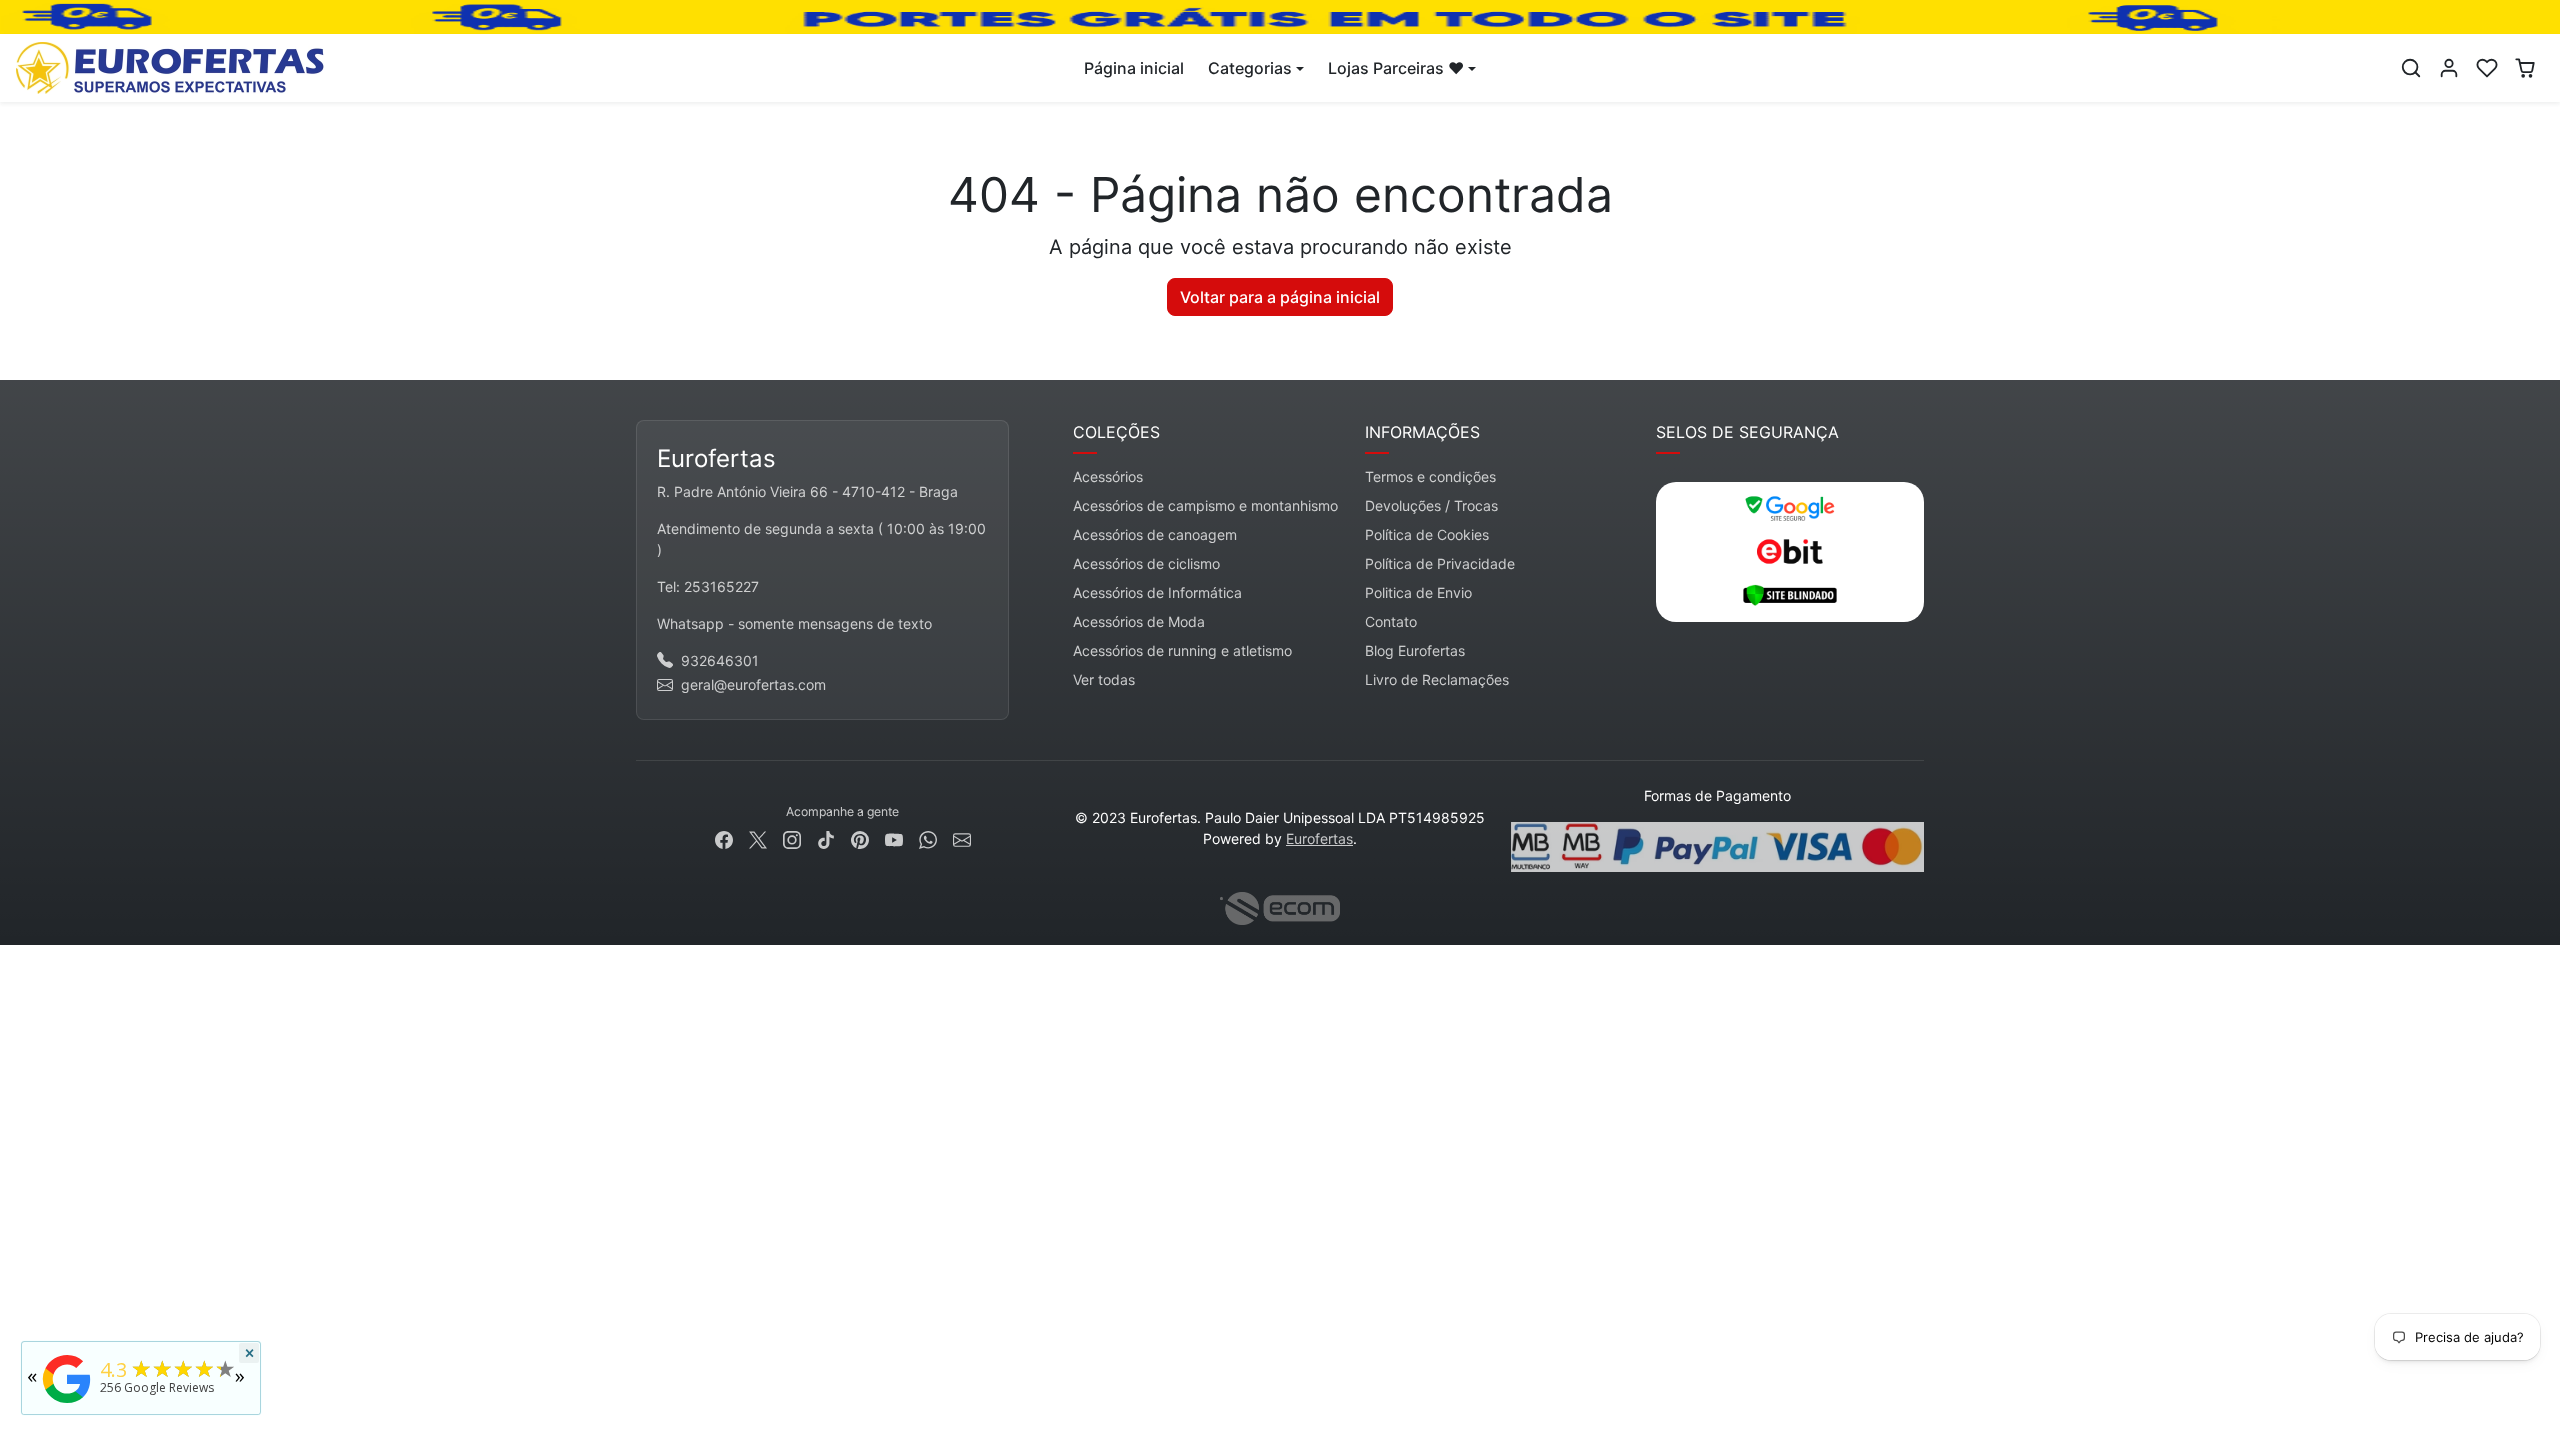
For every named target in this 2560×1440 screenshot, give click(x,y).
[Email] (962, 837)
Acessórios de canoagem (1155, 534)
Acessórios (1108, 476)
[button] (2411, 68)
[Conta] (2449, 68)
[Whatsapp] (928, 837)
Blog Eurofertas (1415, 650)
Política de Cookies (1427, 534)
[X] (758, 837)
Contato (1391, 621)
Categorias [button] (1250, 68)
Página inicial (1134, 68)
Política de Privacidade (1440, 563)
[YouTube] (894, 837)
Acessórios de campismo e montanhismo (1205, 505)
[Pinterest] (860, 837)
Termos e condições (1430, 476)
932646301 (720, 660)
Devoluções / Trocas (1431, 505)
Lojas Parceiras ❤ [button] (1396, 68)
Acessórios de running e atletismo (1182, 650)
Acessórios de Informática (1157, 592)
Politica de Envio (1418, 592)
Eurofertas (1319, 838)
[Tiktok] (826, 837)
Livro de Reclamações (1437, 679)
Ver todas (1104, 679)
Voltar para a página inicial (1280, 297)
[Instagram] (792, 837)
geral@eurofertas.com (753, 684)
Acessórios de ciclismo (1146, 563)
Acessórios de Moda (1139, 621)
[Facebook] (724, 837)
